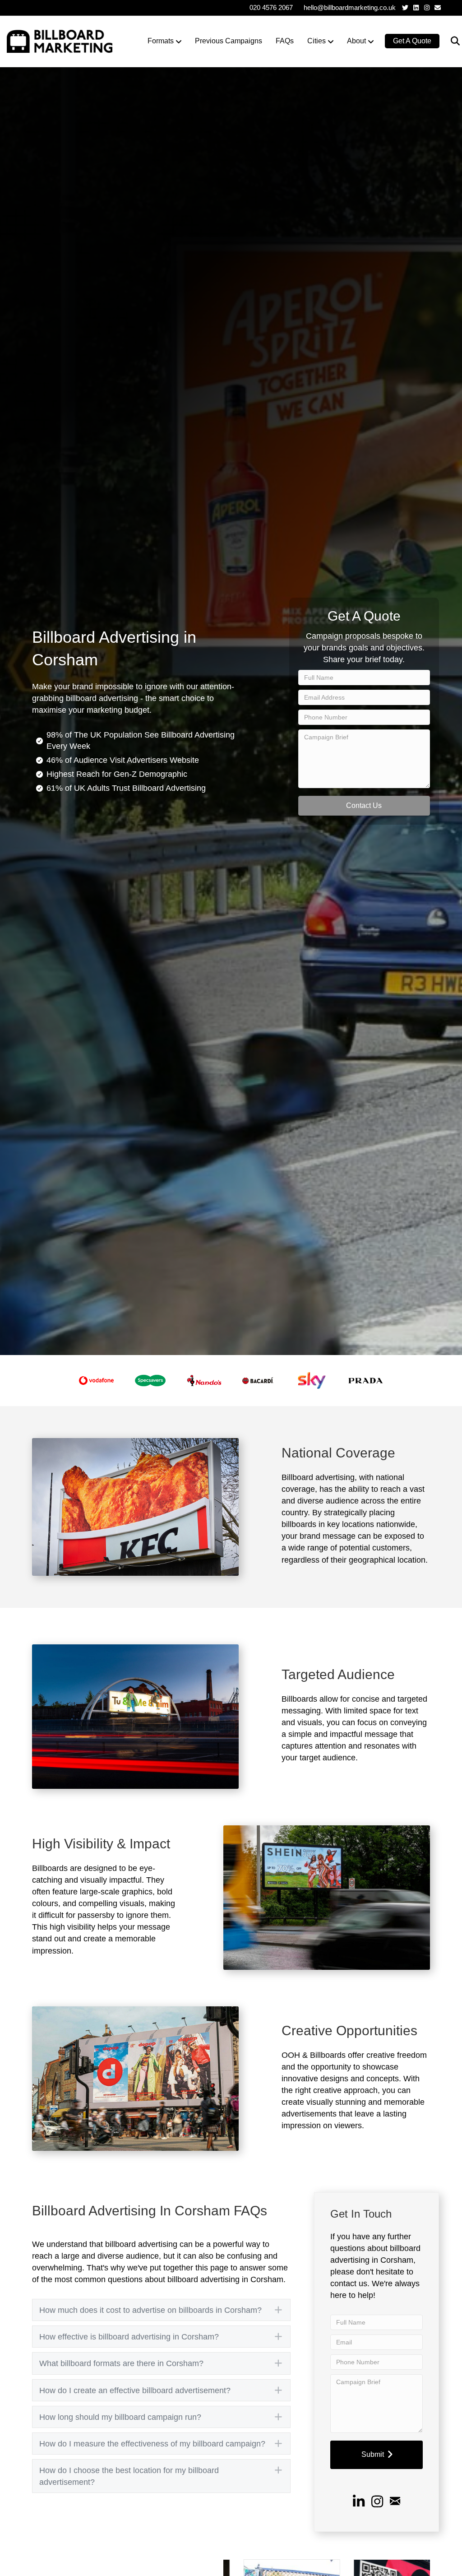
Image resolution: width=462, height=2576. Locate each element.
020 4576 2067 (271, 7)
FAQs (285, 41)
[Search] (450, 41)
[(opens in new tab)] (96, 1380)
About (356, 41)
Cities (316, 41)
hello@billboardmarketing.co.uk (350, 7)
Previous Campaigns (229, 41)
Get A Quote (412, 41)
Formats (161, 41)
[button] (364, 806)
